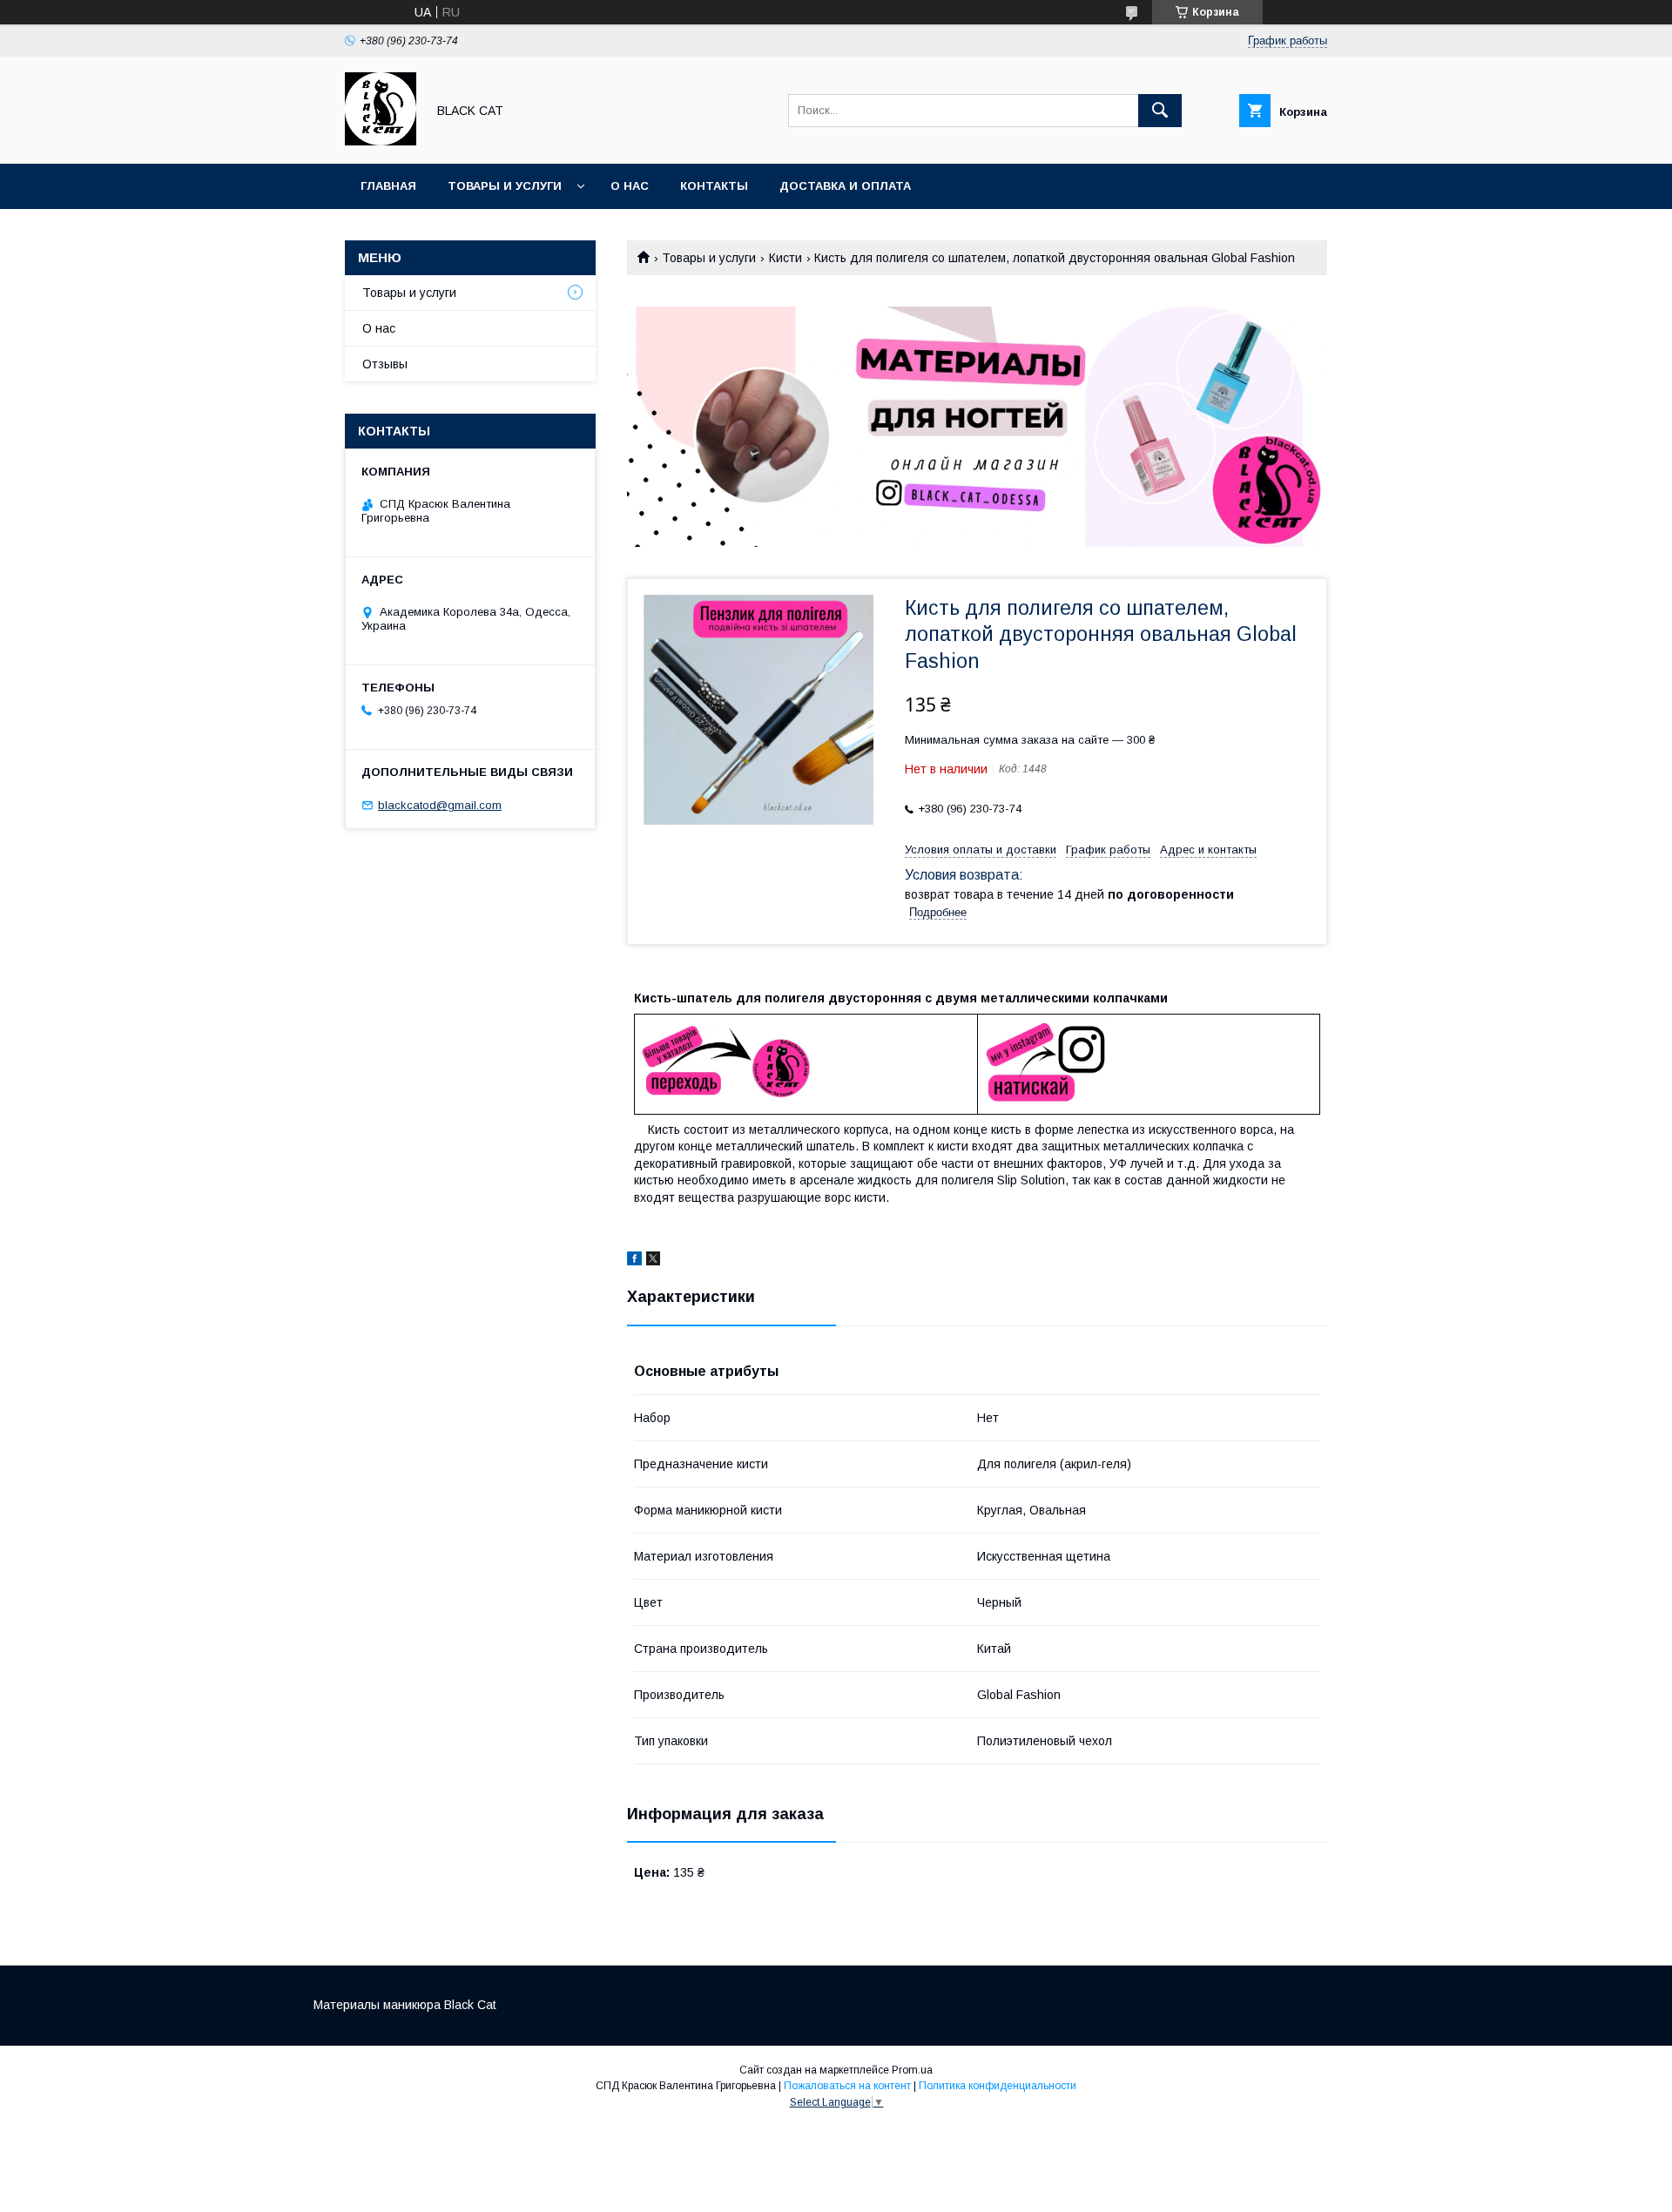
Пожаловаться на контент (847, 2086)
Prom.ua (912, 2070)
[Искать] (1160, 111)
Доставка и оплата (845, 186)
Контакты (714, 186)
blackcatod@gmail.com (440, 805)
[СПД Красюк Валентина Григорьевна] (381, 141)
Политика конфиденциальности (998, 2086)
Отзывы (385, 364)
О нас (630, 186)
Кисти (785, 258)
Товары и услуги (505, 186)
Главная (388, 186)
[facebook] (634, 1261)
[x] (653, 1261)
